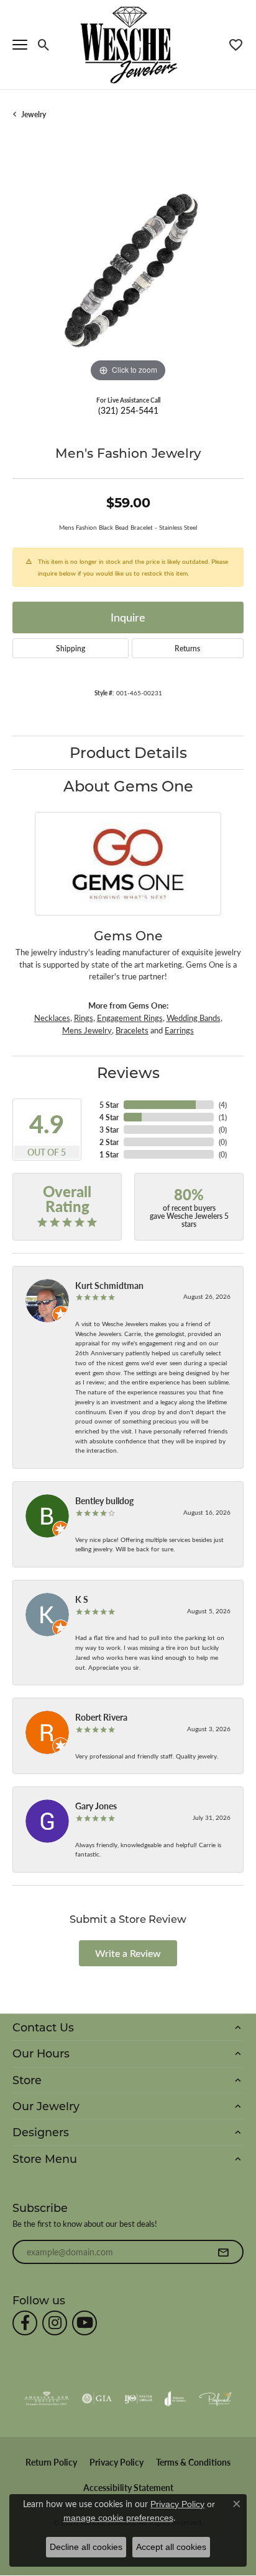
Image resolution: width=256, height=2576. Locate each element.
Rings (84, 1018)
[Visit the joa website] (176, 2399)
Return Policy (51, 2462)
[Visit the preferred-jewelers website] (216, 2399)
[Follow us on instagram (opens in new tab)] (55, 2323)
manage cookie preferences (118, 2518)
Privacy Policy (117, 2462)
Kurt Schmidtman (109, 1285)
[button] (44, 45)
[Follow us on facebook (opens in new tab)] (25, 2323)
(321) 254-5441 (128, 410)
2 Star (109, 1142)
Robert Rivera (101, 1717)
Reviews (128, 1072)
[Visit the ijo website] (138, 2399)
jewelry (34, 114)
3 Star (109, 1130)
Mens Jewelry (87, 1030)
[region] (128, 270)
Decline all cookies (86, 2547)
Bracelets (132, 1030)
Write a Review (128, 1953)
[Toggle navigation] (20, 45)
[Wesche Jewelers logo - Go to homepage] (128, 44)
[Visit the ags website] (47, 2399)
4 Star (109, 1117)
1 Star (109, 1154)
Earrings (179, 1030)
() (223, 1105)
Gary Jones (96, 1806)
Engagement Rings (130, 1018)
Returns (187, 648)
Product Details (128, 752)
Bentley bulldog (104, 1500)
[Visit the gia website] (97, 2399)
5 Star (109, 1105)
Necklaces (52, 1018)
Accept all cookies (171, 2547)
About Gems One (128, 786)
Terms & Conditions (193, 2462)
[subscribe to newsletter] (223, 2252)
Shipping (71, 648)
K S (82, 1599)
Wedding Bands (194, 1018)
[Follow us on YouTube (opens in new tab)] (85, 2323)
